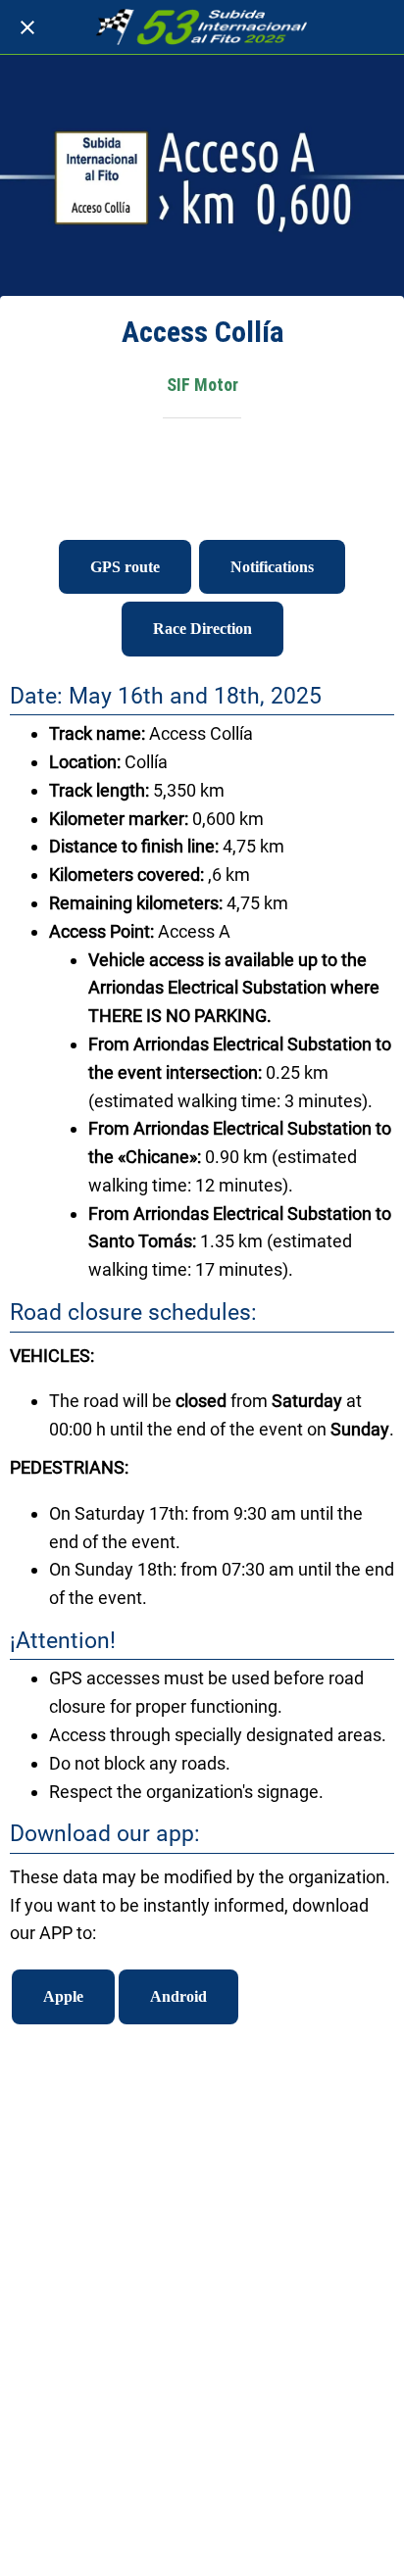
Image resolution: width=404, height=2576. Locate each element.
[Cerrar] (27, 27)
